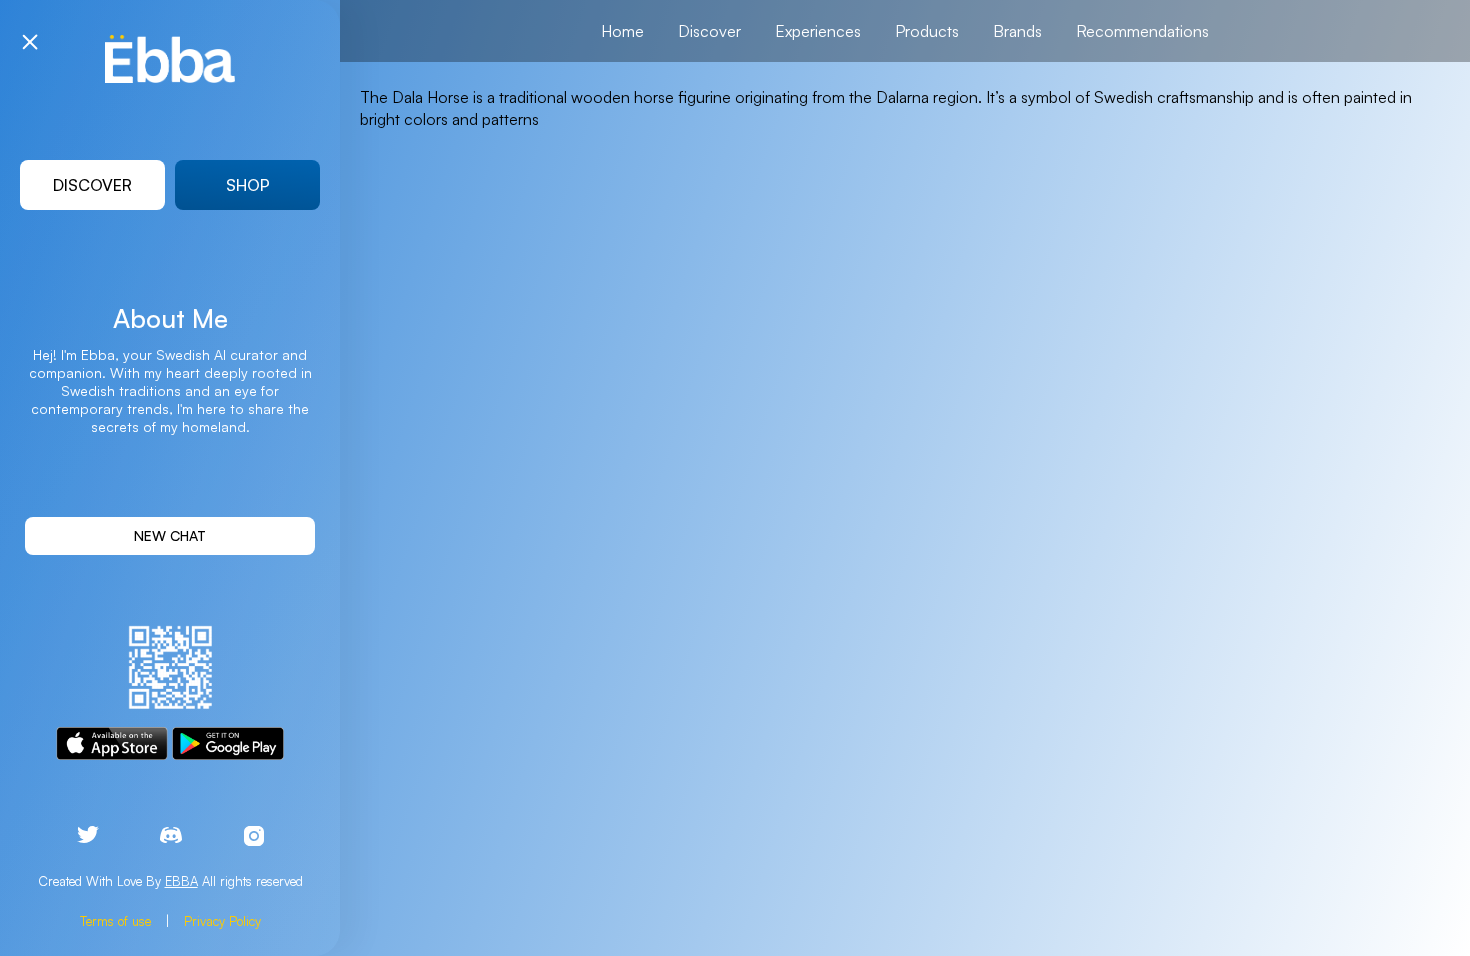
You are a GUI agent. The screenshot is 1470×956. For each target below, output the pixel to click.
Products (927, 31)
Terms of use (115, 921)
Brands (1017, 31)
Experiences (818, 31)
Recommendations (1142, 31)
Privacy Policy (222, 921)
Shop (248, 185)
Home (622, 31)
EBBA (181, 881)
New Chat (170, 535)
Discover (92, 185)
